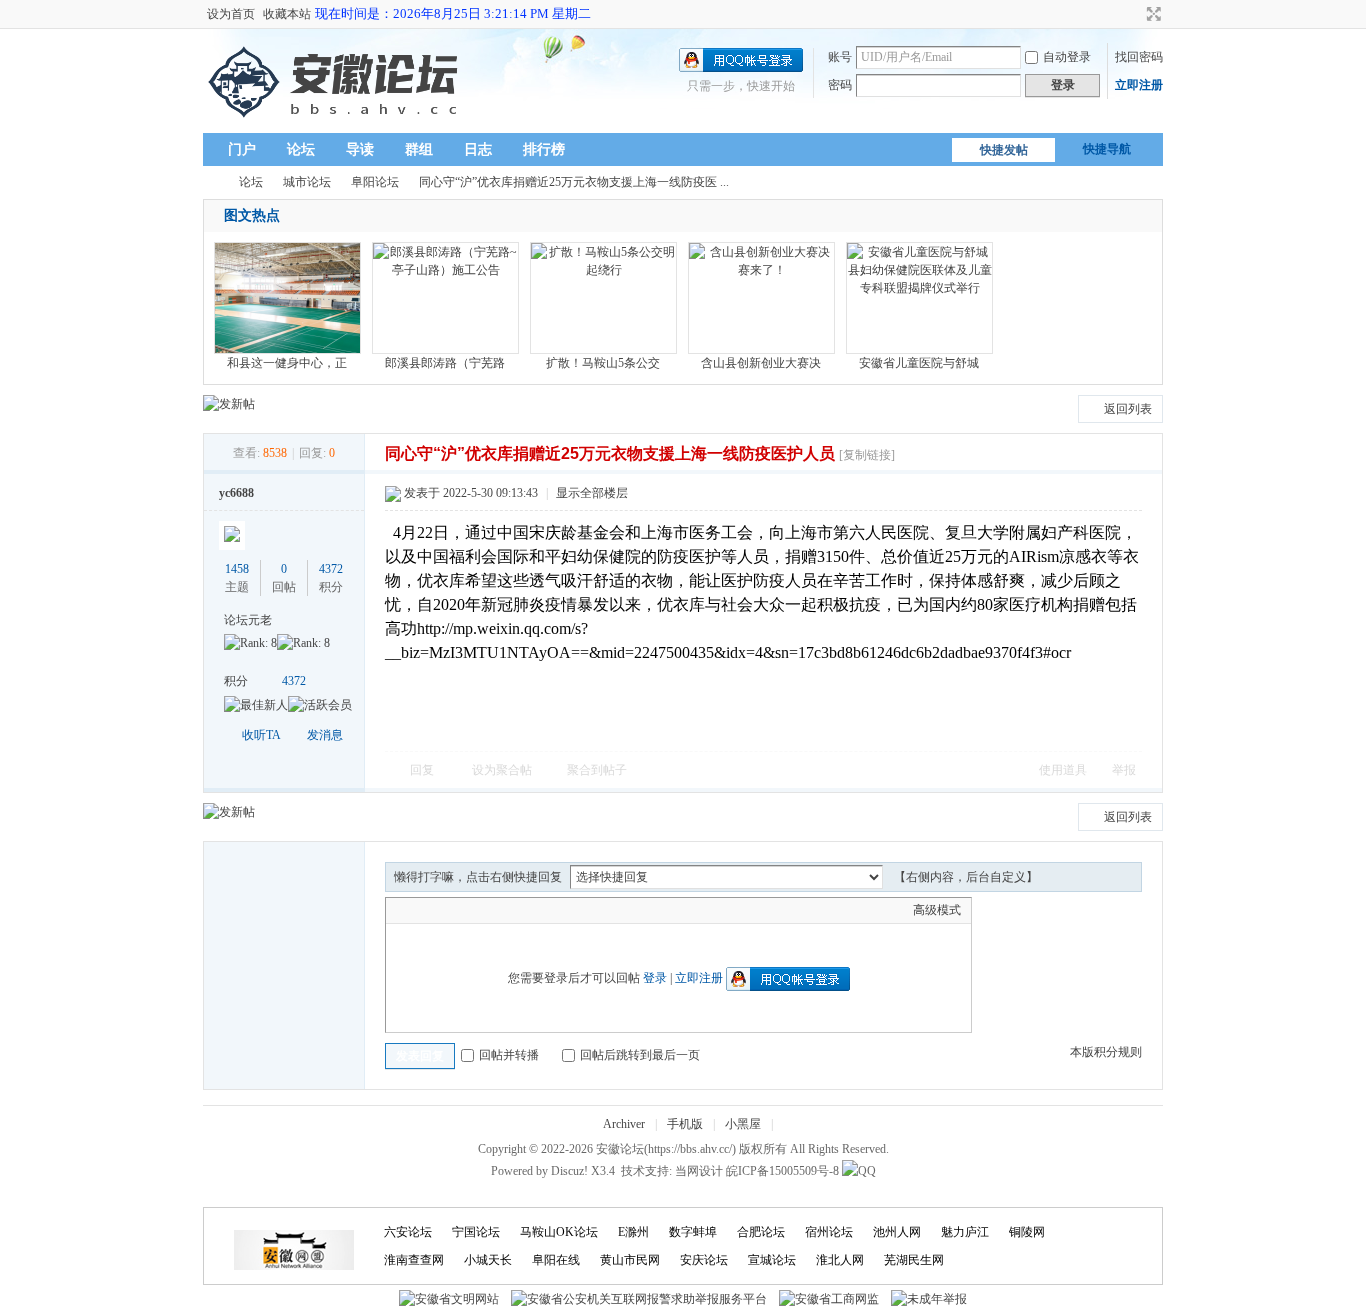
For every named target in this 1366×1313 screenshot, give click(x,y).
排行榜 (544, 149)
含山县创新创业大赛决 (761, 363)
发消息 (325, 735)
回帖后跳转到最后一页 (640, 1055)
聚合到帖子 (597, 770)
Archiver (624, 1124)
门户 (242, 149)
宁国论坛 (476, 1232)
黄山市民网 (630, 1260)
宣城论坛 (772, 1260)
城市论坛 (307, 182)
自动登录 (1067, 57)
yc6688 (236, 493)
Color (421, 910)
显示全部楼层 (592, 493)
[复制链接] (867, 455)
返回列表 (1128, 409)
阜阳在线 (556, 1260)
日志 (478, 149)
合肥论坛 (761, 1232)
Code (521, 910)
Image (446, 910)
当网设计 (699, 1171)
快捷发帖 (1004, 150)
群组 (419, 149)
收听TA (261, 735)
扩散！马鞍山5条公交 (603, 363)
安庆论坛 (704, 1260)
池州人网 (897, 1232)
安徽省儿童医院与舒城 (919, 363)
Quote (496, 910)
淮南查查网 (414, 1260)
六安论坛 (408, 1232)
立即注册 (1139, 85)
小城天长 (488, 1260)
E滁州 (633, 1232)
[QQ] (859, 1171)
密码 (840, 85)
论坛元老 (248, 620)
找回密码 (1139, 57)
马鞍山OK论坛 (559, 1232)
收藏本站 (287, 14)
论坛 (301, 149)
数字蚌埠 (693, 1232)
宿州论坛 (829, 1232)
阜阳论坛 (375, 182)
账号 (840, 57)
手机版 (685, 1124)
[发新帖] (229, 404)
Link (471, 910)
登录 (655, 978)
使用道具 (1063, 770)
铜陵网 (1027, 1232)
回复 (422, 770)
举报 (1124, 770)
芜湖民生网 (914, 1260)
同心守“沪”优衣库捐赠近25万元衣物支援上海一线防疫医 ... (574, 182)
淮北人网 (840, 1260)
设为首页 (231, 14)
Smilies (546, 910)
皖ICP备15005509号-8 (782, 1171)
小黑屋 (743, 1124)
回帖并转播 (509, 1055)
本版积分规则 (1106, 1052)
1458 (237, 569)
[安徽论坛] (337, 121)
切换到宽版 (1151, 14)
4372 (331, 569)
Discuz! (569, 1171)
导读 (360, 149)
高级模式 (937, 910)
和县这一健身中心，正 (287, 363)
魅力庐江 (965, 1232)
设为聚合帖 (502, 770)
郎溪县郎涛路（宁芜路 (445, 363)
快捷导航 (1107, 149)
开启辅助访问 (1135, 14)
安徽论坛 (211, 182)
